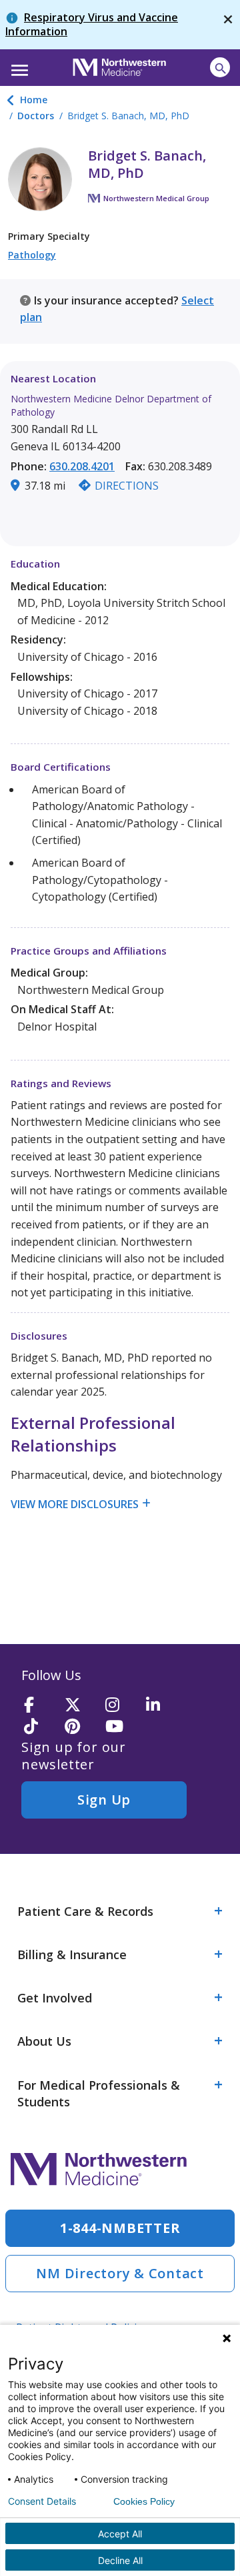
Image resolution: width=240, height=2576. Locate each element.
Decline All (120, 2560)
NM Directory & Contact (120, 2273)
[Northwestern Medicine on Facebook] (40, 1706)
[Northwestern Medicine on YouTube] (121, 1727)
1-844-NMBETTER (120, 2228)
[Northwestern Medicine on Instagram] (121, 1706)
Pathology (32, 255)
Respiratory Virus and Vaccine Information (92, 24)
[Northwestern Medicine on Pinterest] (81, 1727)
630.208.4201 (82, 466)
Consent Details (42, 2501)
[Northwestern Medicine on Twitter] (81, 1706)
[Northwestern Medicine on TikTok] (40, 1727)
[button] (18, 66)
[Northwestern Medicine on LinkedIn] (162, 1706)
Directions (127, 486)
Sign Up (104, 1800)
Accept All (120, 2534)
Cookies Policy (144, 2501)
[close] (228, 25)
